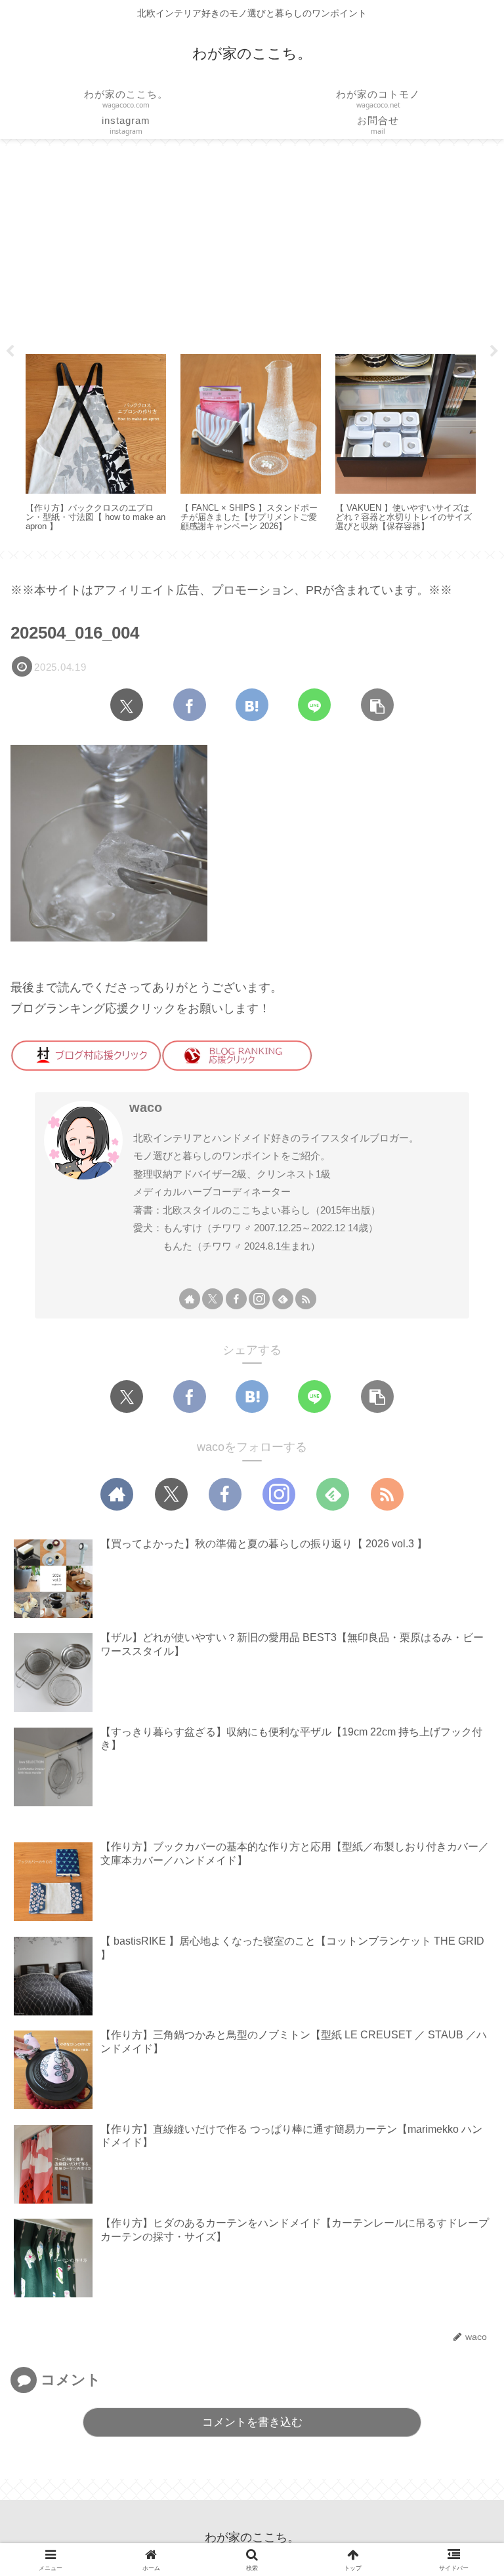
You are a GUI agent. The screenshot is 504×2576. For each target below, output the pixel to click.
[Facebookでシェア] (190, 705)
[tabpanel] (96, 444)
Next (494, 351)
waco (146, 1107)
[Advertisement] (252, 245)
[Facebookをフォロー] (236, 1299)
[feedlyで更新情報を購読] (283, 1299)
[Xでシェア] (127, 705)
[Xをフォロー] (213, 1299)
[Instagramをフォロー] (259, 1299)
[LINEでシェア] (314, 705)
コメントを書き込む (252, 2422)
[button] (377, 705)
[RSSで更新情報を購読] (306, 1299)
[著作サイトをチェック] (190, 1299)
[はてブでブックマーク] (252, 705)
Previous (10, 351)
